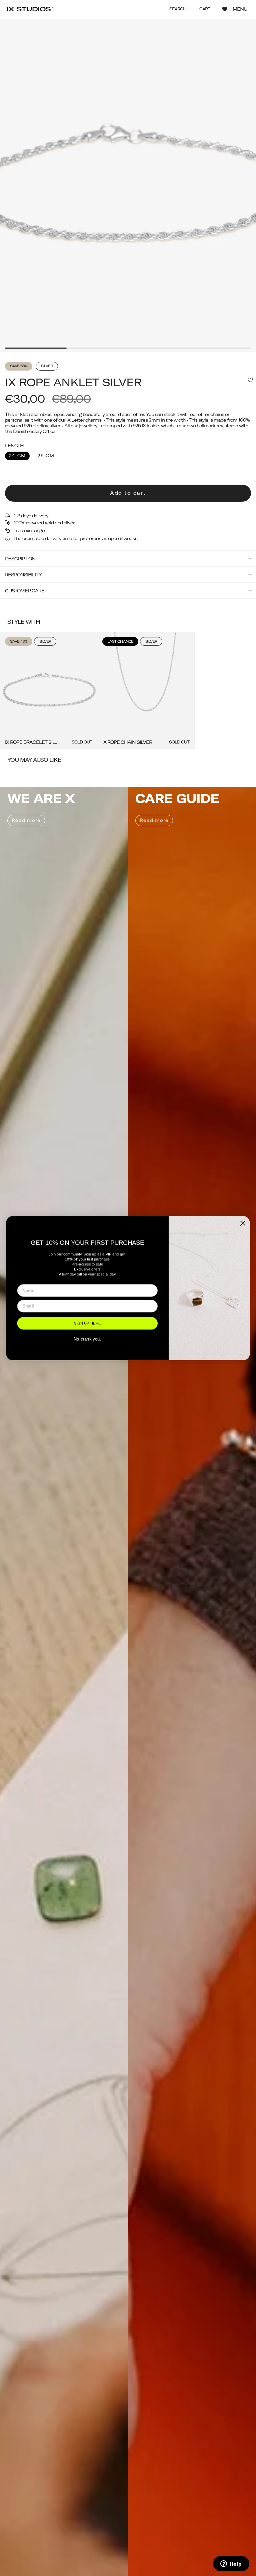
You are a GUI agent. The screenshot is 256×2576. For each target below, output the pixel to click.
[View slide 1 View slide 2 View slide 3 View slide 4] (128, 186)
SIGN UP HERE (87, 1323)
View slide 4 (220, 348)
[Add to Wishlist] (250, 380)
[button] (178, 9)
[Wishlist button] (225, 9)
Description (20, 559)
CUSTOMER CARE (25, 591)
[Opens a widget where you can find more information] (231, 2564)
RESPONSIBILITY (23, 575)
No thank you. (87, 1339)
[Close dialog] (243, 1223)
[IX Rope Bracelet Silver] (49, 690)
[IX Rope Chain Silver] (146, 690)
